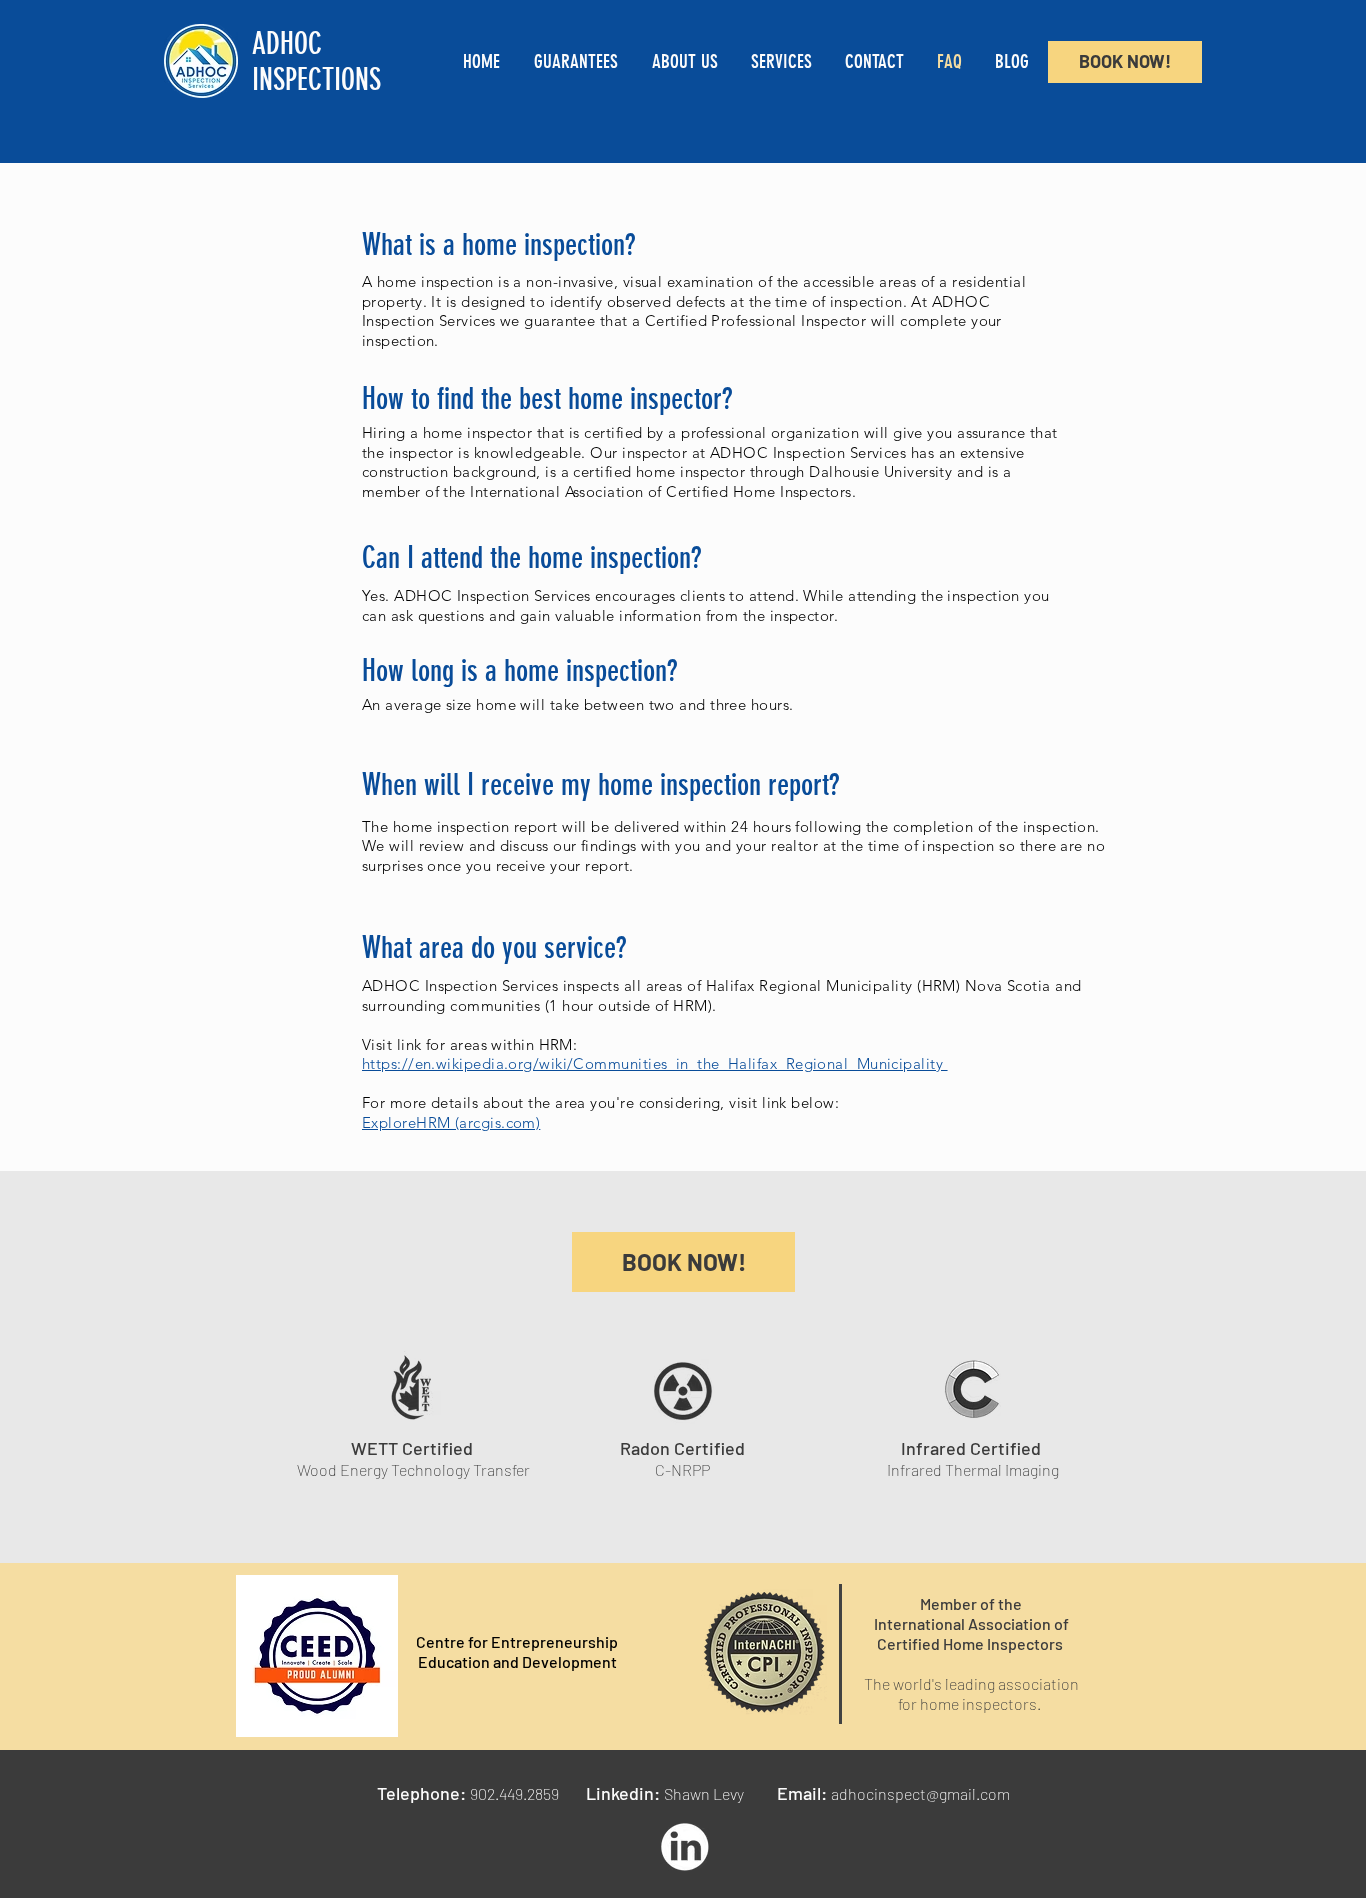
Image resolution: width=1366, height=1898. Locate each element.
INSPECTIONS (316, 80)
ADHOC (287, 44)
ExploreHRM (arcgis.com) (451, 1122)
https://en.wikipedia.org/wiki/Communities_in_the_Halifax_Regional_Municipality (655, 1063)
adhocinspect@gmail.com (920, 1793)
